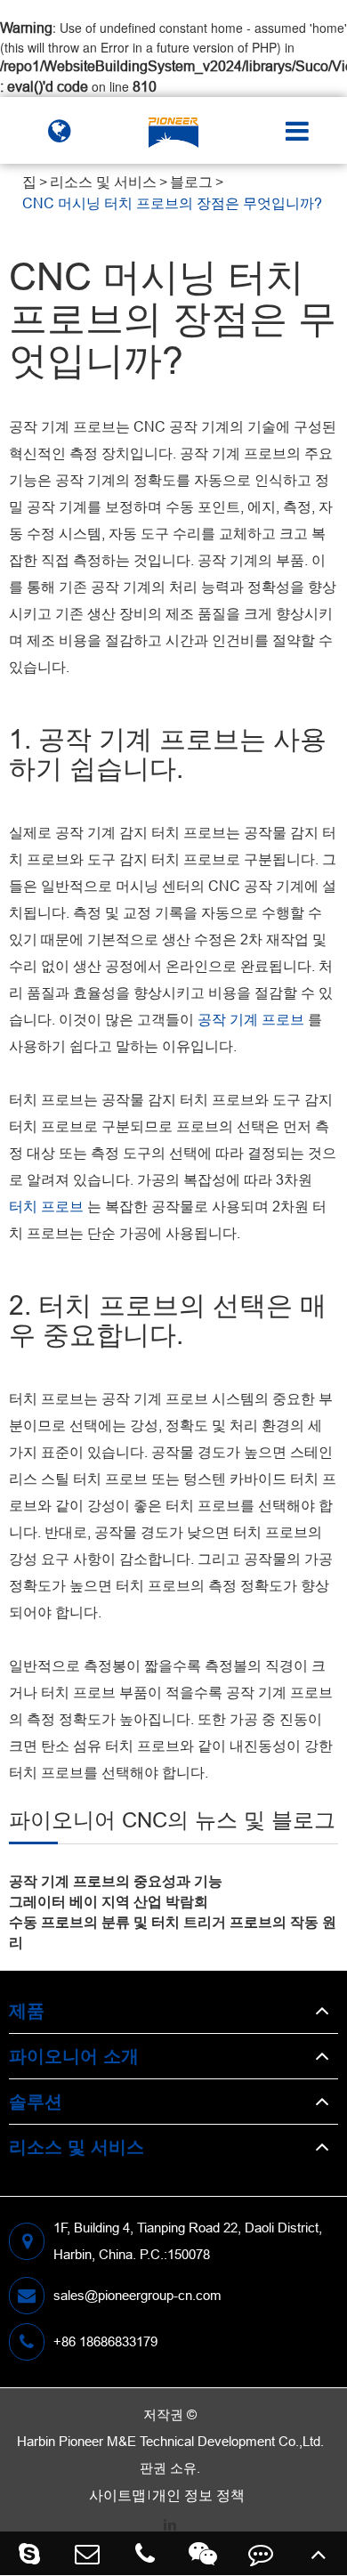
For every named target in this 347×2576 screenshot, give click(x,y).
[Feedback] (260, 2553)
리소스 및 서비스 (103, 182)
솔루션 (36, 2101)
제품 (27, 2010)
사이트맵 (117, 2495)
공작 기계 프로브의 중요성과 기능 (116, 1881)
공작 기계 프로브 (251, 1019)
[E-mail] (87, 2553)
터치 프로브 (46, 1206)
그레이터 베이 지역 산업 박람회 (109, 1901)
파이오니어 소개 (74, 2056)
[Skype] (29, 2553)
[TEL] (145, 2553)
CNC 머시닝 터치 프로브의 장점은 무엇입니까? (172, 203)
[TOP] (318, 2553)
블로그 (191, 182)
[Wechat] (202, 2553)
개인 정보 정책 (198, 2495)
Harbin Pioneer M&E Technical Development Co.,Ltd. (170, 2441)
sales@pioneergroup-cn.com (137, 2295)
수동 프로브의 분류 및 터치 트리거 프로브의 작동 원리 (173, 1932)
